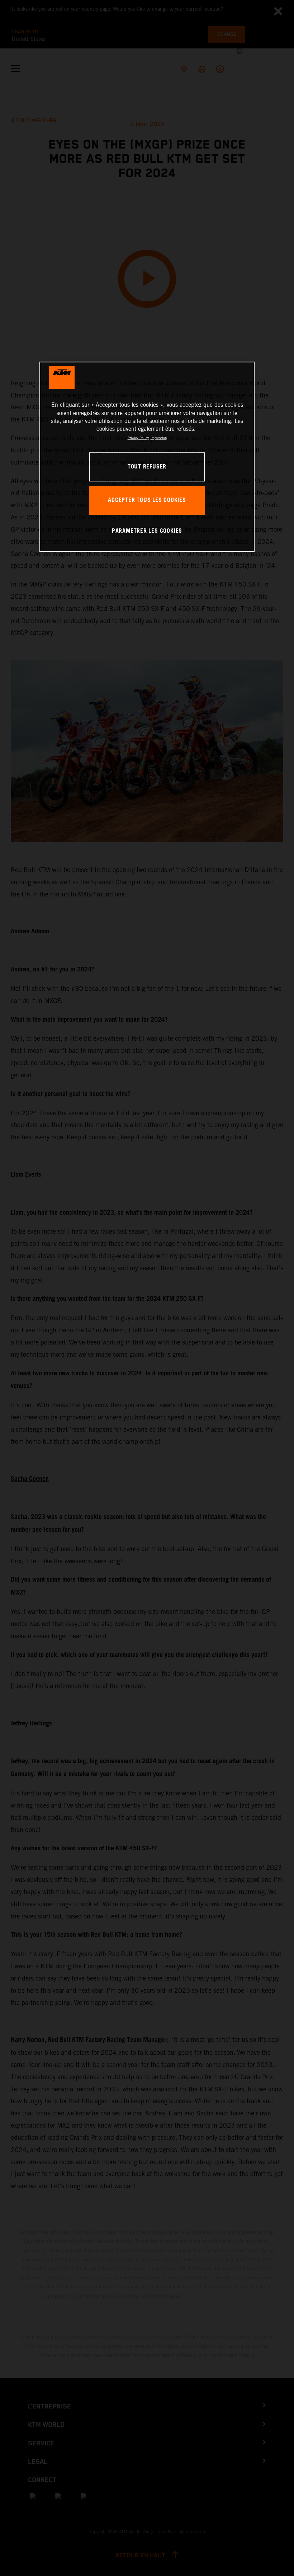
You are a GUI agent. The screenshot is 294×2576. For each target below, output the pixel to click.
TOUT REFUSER (147, 467)
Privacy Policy (138, 438)
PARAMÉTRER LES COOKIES (147, 531)
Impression (159, 438)
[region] (147, 456)
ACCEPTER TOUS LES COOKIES (147, 500)
